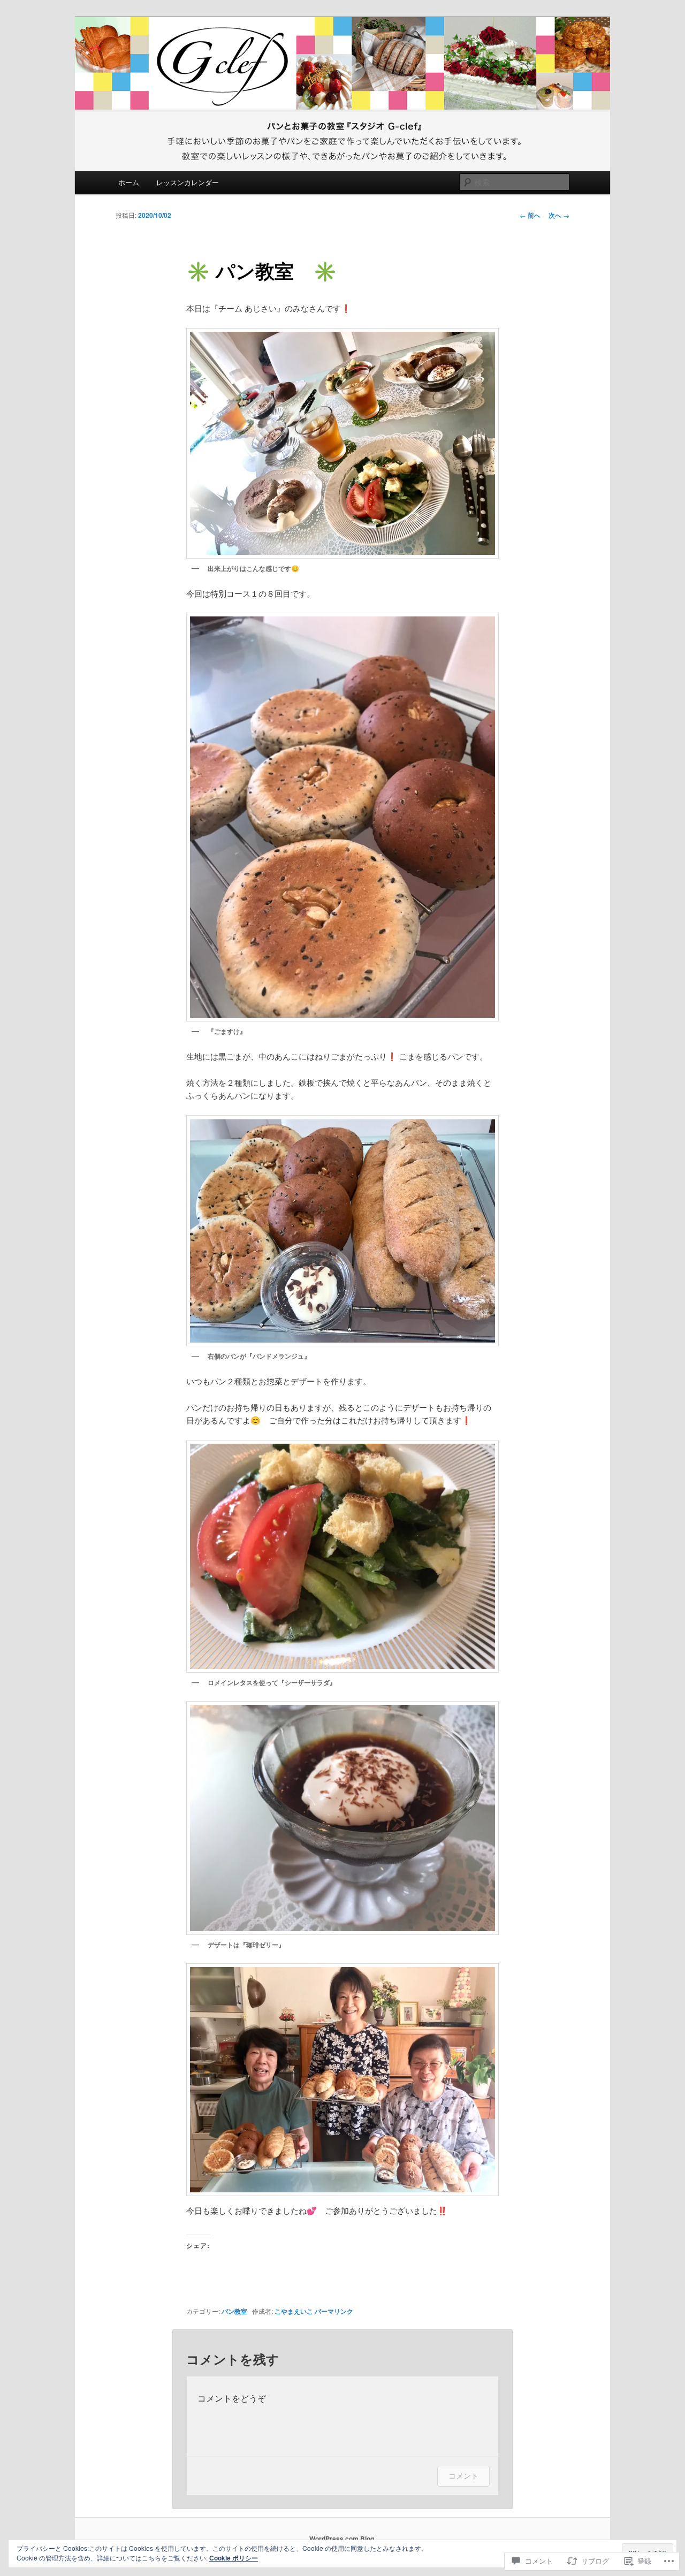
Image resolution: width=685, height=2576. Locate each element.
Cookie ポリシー (234, 2558)
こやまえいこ (294, 2311)
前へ (530, 215)
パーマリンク (334, 2311)
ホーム (129, 182)
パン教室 (234, 2311)
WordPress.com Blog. (342, 2539)
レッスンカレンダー (188, 182)
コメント (463, 2476)
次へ (559, 215)
